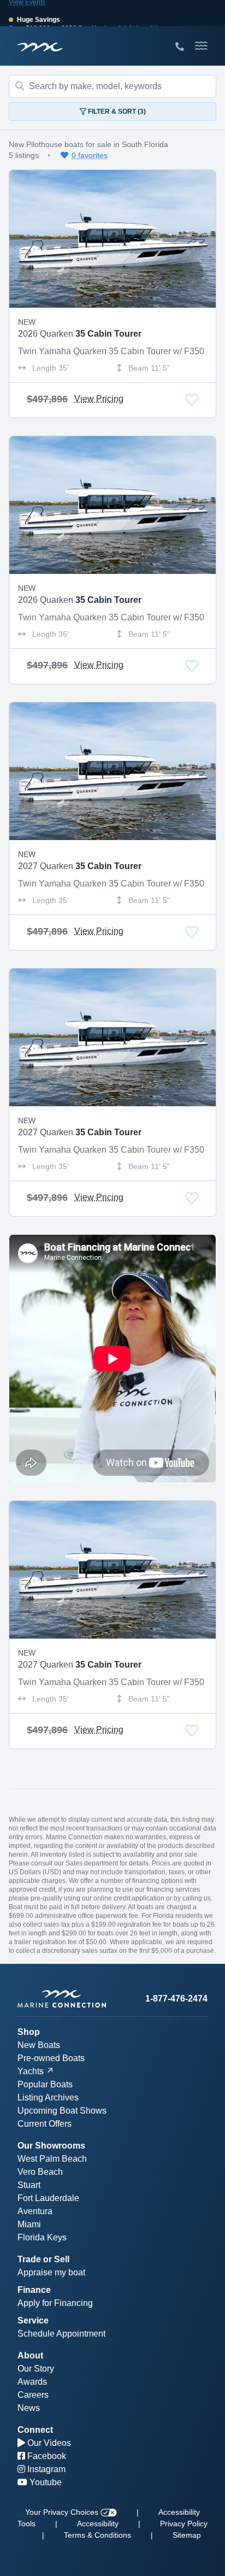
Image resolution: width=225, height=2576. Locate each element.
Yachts (31, 2071)
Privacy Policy (184, 2524)
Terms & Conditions (97, 2535)
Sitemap (187, 2535)
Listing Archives (48, 2097)
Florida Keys (42, 2237)
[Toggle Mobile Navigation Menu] (201, 46)
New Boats (39, 2045)
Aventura (35, 2211)
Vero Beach (40, 2172)
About (30, 2355)
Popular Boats (45, 2084)
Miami (29, 2224)
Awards (32, 2382)
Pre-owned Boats (51, 2058)
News (29, 2408)
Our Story (36, 2369)
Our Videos (48, 2443)
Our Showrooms (51, 2146)
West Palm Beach (52, 2159)
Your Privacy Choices (63, 2512)
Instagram (45, 2469)
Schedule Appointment (61, 2334)
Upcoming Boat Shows (62, 2111)
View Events (27, 5)
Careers (33, 2395)
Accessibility (98, 2524)
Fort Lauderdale (48, 2198)
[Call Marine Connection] (180, 47)
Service (33, 2320)
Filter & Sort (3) (116, 112)
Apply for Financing (55, 2303)
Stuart (29, 2185)
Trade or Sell (43, 2259)
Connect (35, 2430)
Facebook (46, 2456)
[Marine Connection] (40, 47)
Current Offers (45, 2124)
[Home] (65, 1999)
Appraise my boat (51, 2272)
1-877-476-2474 (176, 1999)
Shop (29, 2032)
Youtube (45, 2482)
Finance (34, 2290)
